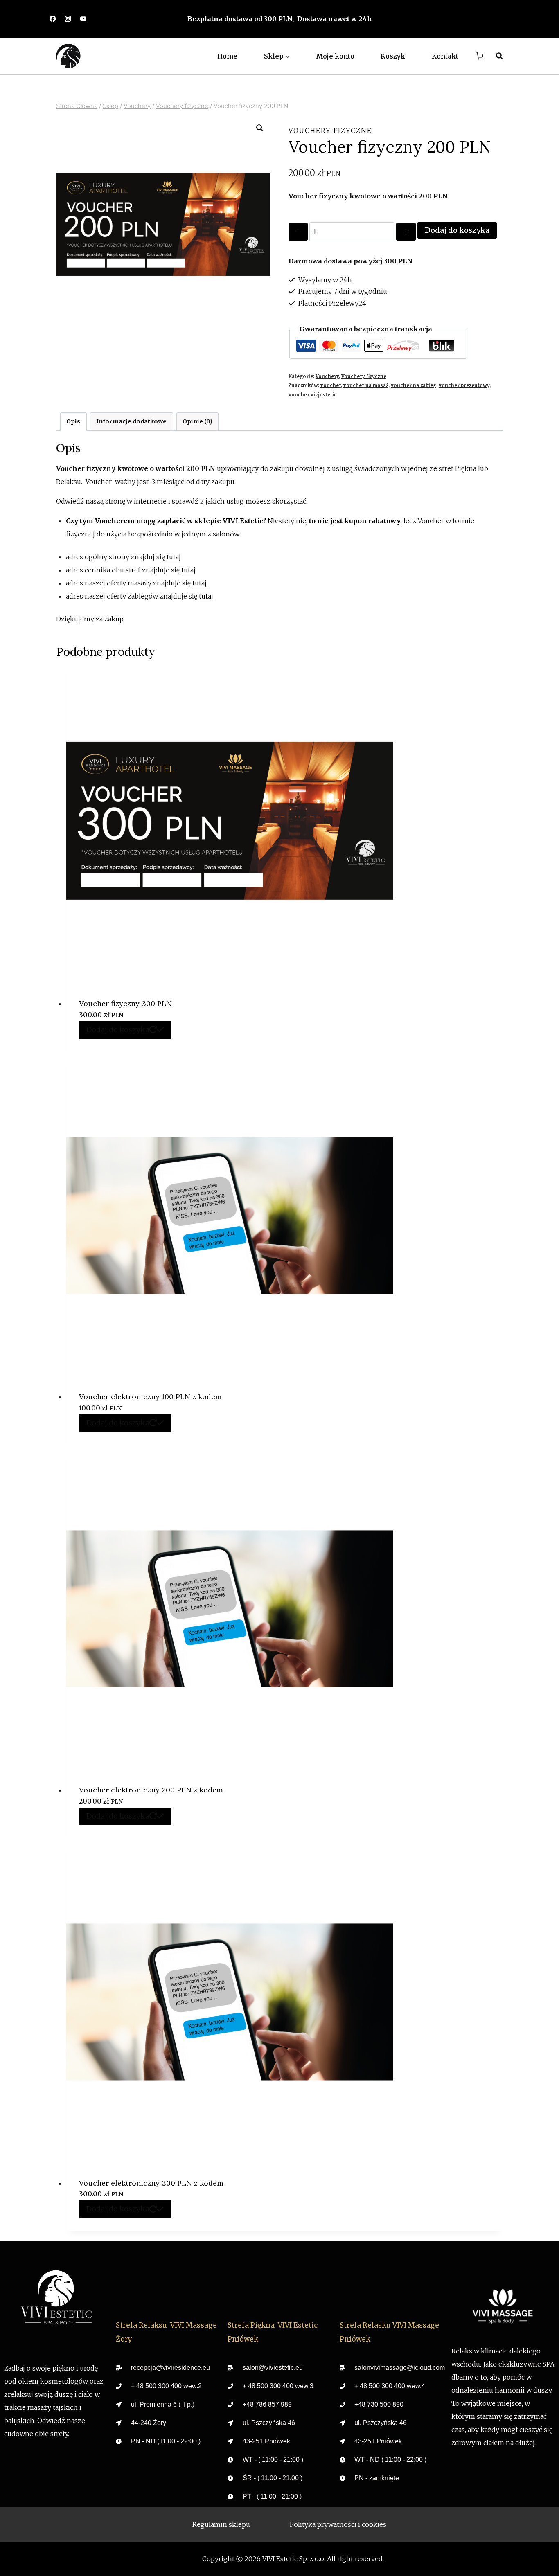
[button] (260, 128)
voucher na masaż (366, 385)
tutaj (174, 557)
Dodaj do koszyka (457, 230)
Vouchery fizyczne (330, 131)
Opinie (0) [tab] (197, 421)
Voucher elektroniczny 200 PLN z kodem (151, 1790)
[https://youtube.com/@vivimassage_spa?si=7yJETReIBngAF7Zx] (83, 19)
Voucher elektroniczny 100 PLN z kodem (150, 1397)
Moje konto (335, 56)
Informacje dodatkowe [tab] (131, 421)
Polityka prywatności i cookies (338, 2524)
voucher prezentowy (464, 385)
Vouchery (327, 376)
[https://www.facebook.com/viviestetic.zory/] (53, 19)
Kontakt (445, 56)
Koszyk (393, 56)
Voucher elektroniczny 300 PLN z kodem (151, 2183)
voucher (331, 385)
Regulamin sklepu (221, 2524)
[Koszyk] (479, 56)
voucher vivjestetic (313, 395)
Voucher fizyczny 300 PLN (125, 1003)
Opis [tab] (73, 421)
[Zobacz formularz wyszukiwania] (495, 56)
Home (227, 56)
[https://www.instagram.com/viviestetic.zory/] (68, 19)
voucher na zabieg (414, 385)
